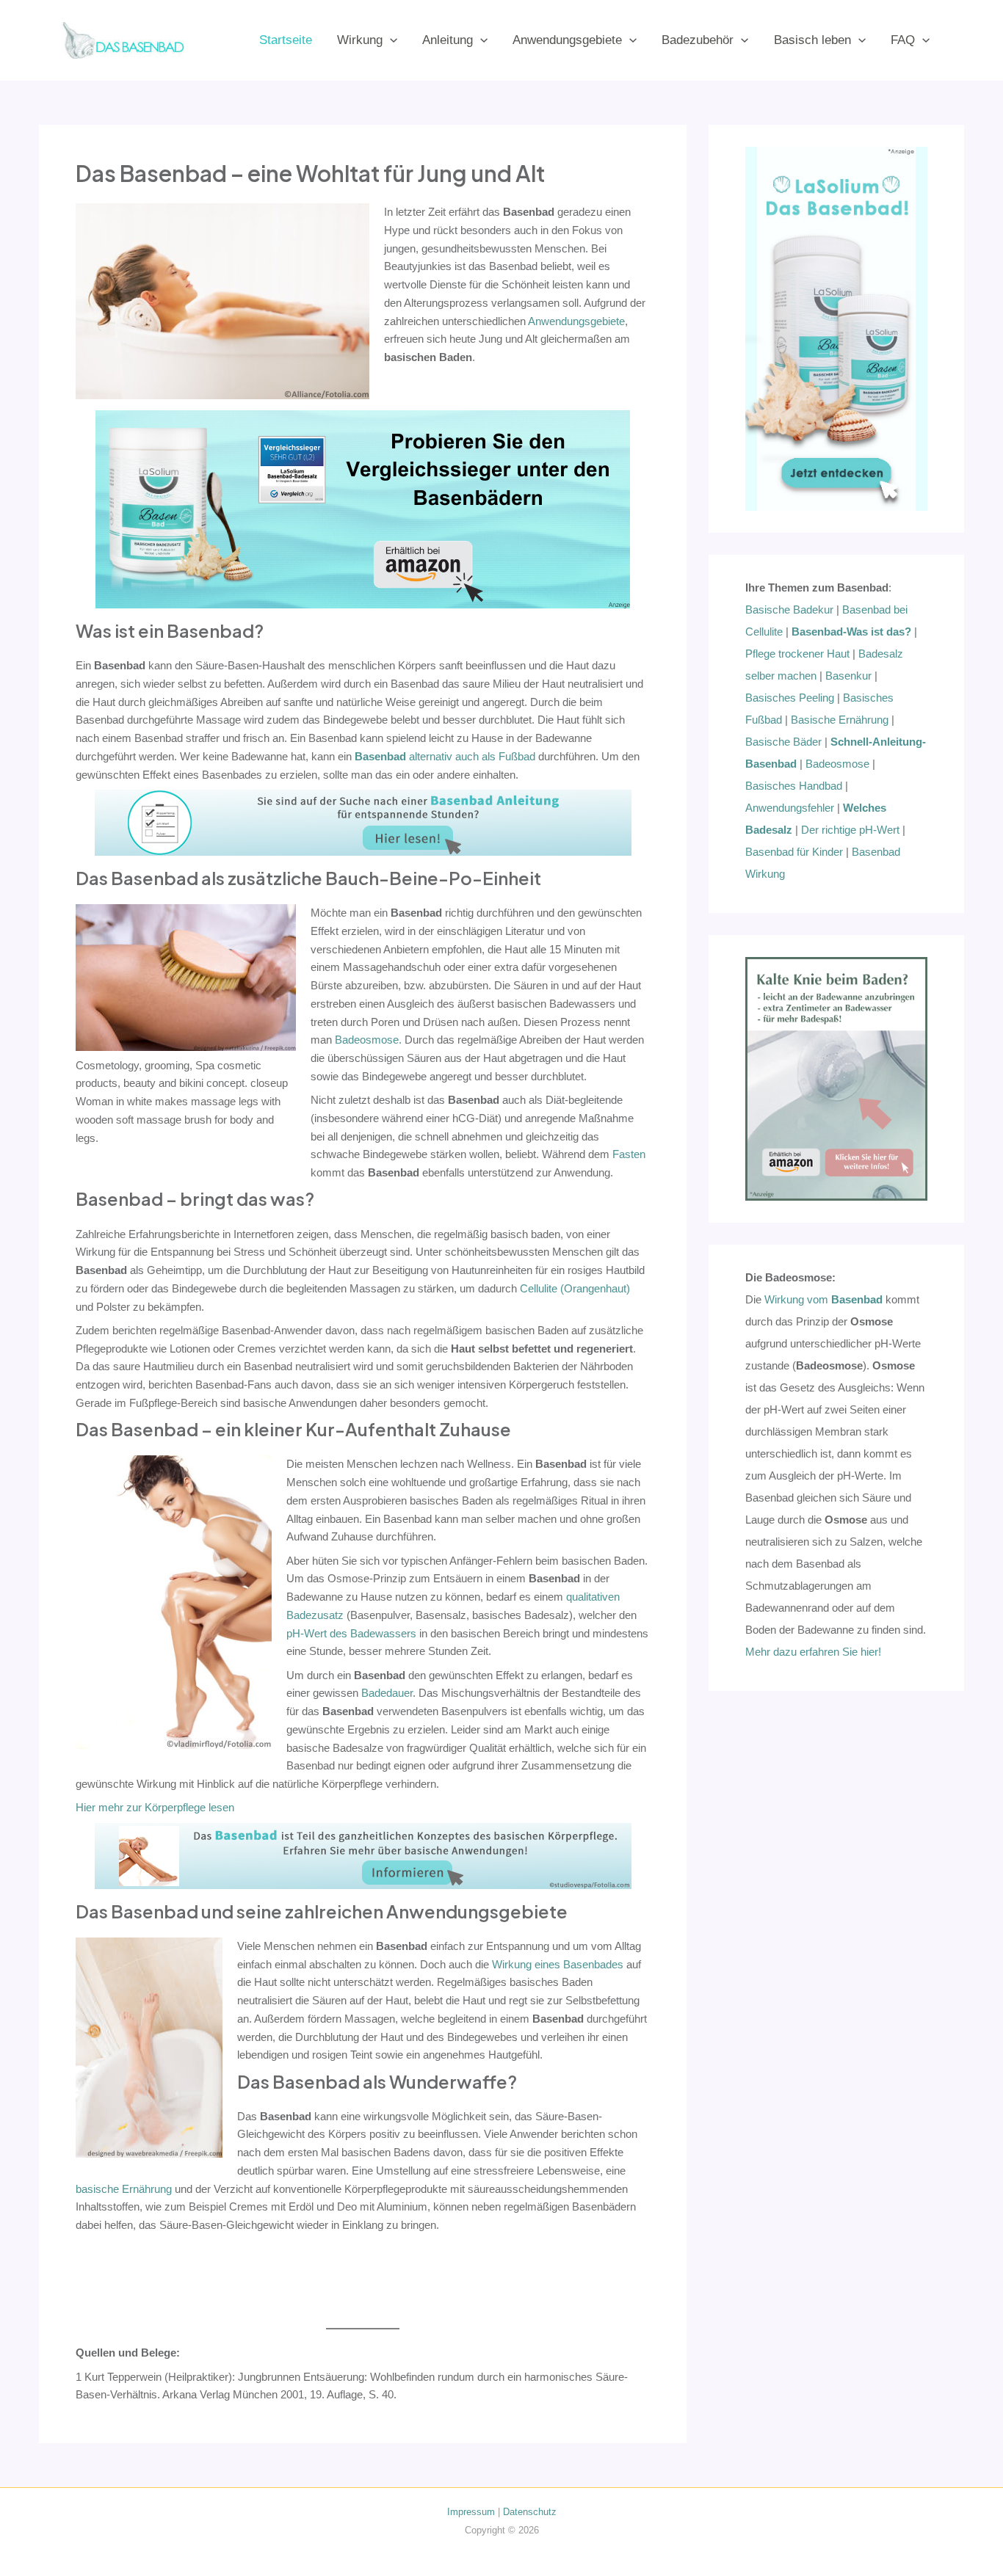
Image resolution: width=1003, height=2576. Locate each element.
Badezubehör (698, 40)
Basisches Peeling (790, 698)
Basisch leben (812, 40)
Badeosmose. (368, 1040)
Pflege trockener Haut (797, 654)
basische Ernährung (124, 2189)
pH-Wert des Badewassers (351, 1633)
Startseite (286, 40)
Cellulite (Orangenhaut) (575, 1288)
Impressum (471, 2512)
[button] (390, 40)
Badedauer (387, 1693)
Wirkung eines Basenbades (558, 1964)
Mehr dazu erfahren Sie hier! (813, 1652)
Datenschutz (530, 2512)
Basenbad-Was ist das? (851, 632)
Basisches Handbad (794, 786)
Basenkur (848, 676)
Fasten (629, 1154)
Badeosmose (837, 764)
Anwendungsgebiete (567, 40)
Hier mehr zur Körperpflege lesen (155, 1807)
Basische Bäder (783, 742)
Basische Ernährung (840, 720)
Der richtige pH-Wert (850, 830)
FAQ (903, 40)
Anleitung (448, 40)
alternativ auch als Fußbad (445, 756)
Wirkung (360, 40)
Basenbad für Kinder (794, 852)
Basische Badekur (789, 610)
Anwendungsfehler (790, 808)
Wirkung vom (823, 1299)
